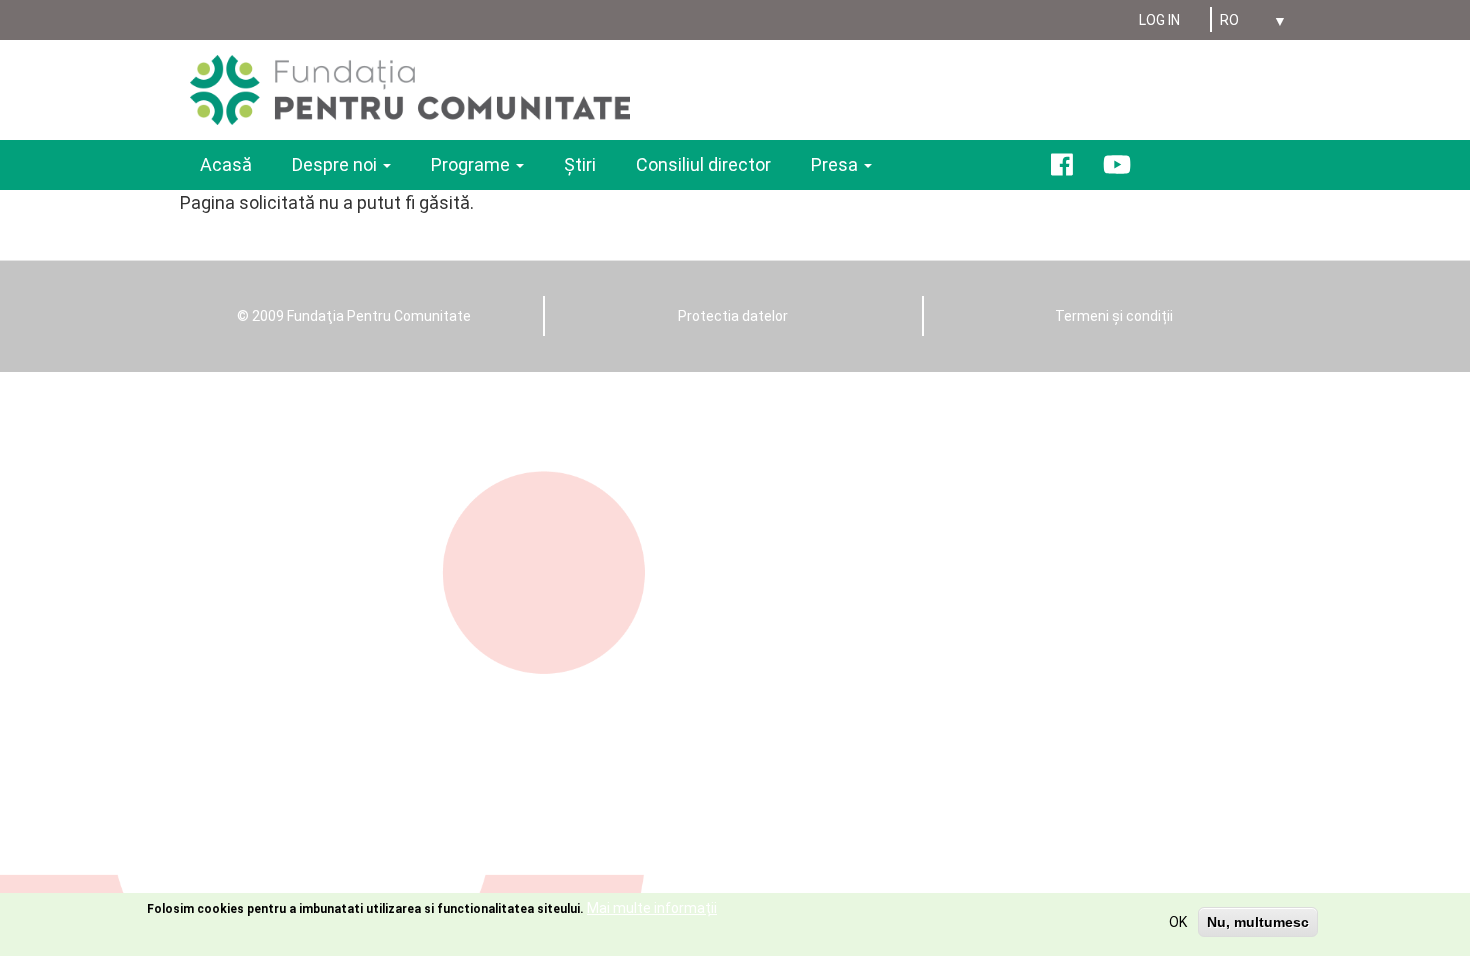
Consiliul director (703, 164)
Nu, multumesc (1258, 922)
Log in (1159, 20)
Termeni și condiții (1114, 316)
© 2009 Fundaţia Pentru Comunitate (354, 316)
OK (1178, 922)
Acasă (226, 164)
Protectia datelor (733, 316)
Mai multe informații (652, 908)
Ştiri (580, 164)
